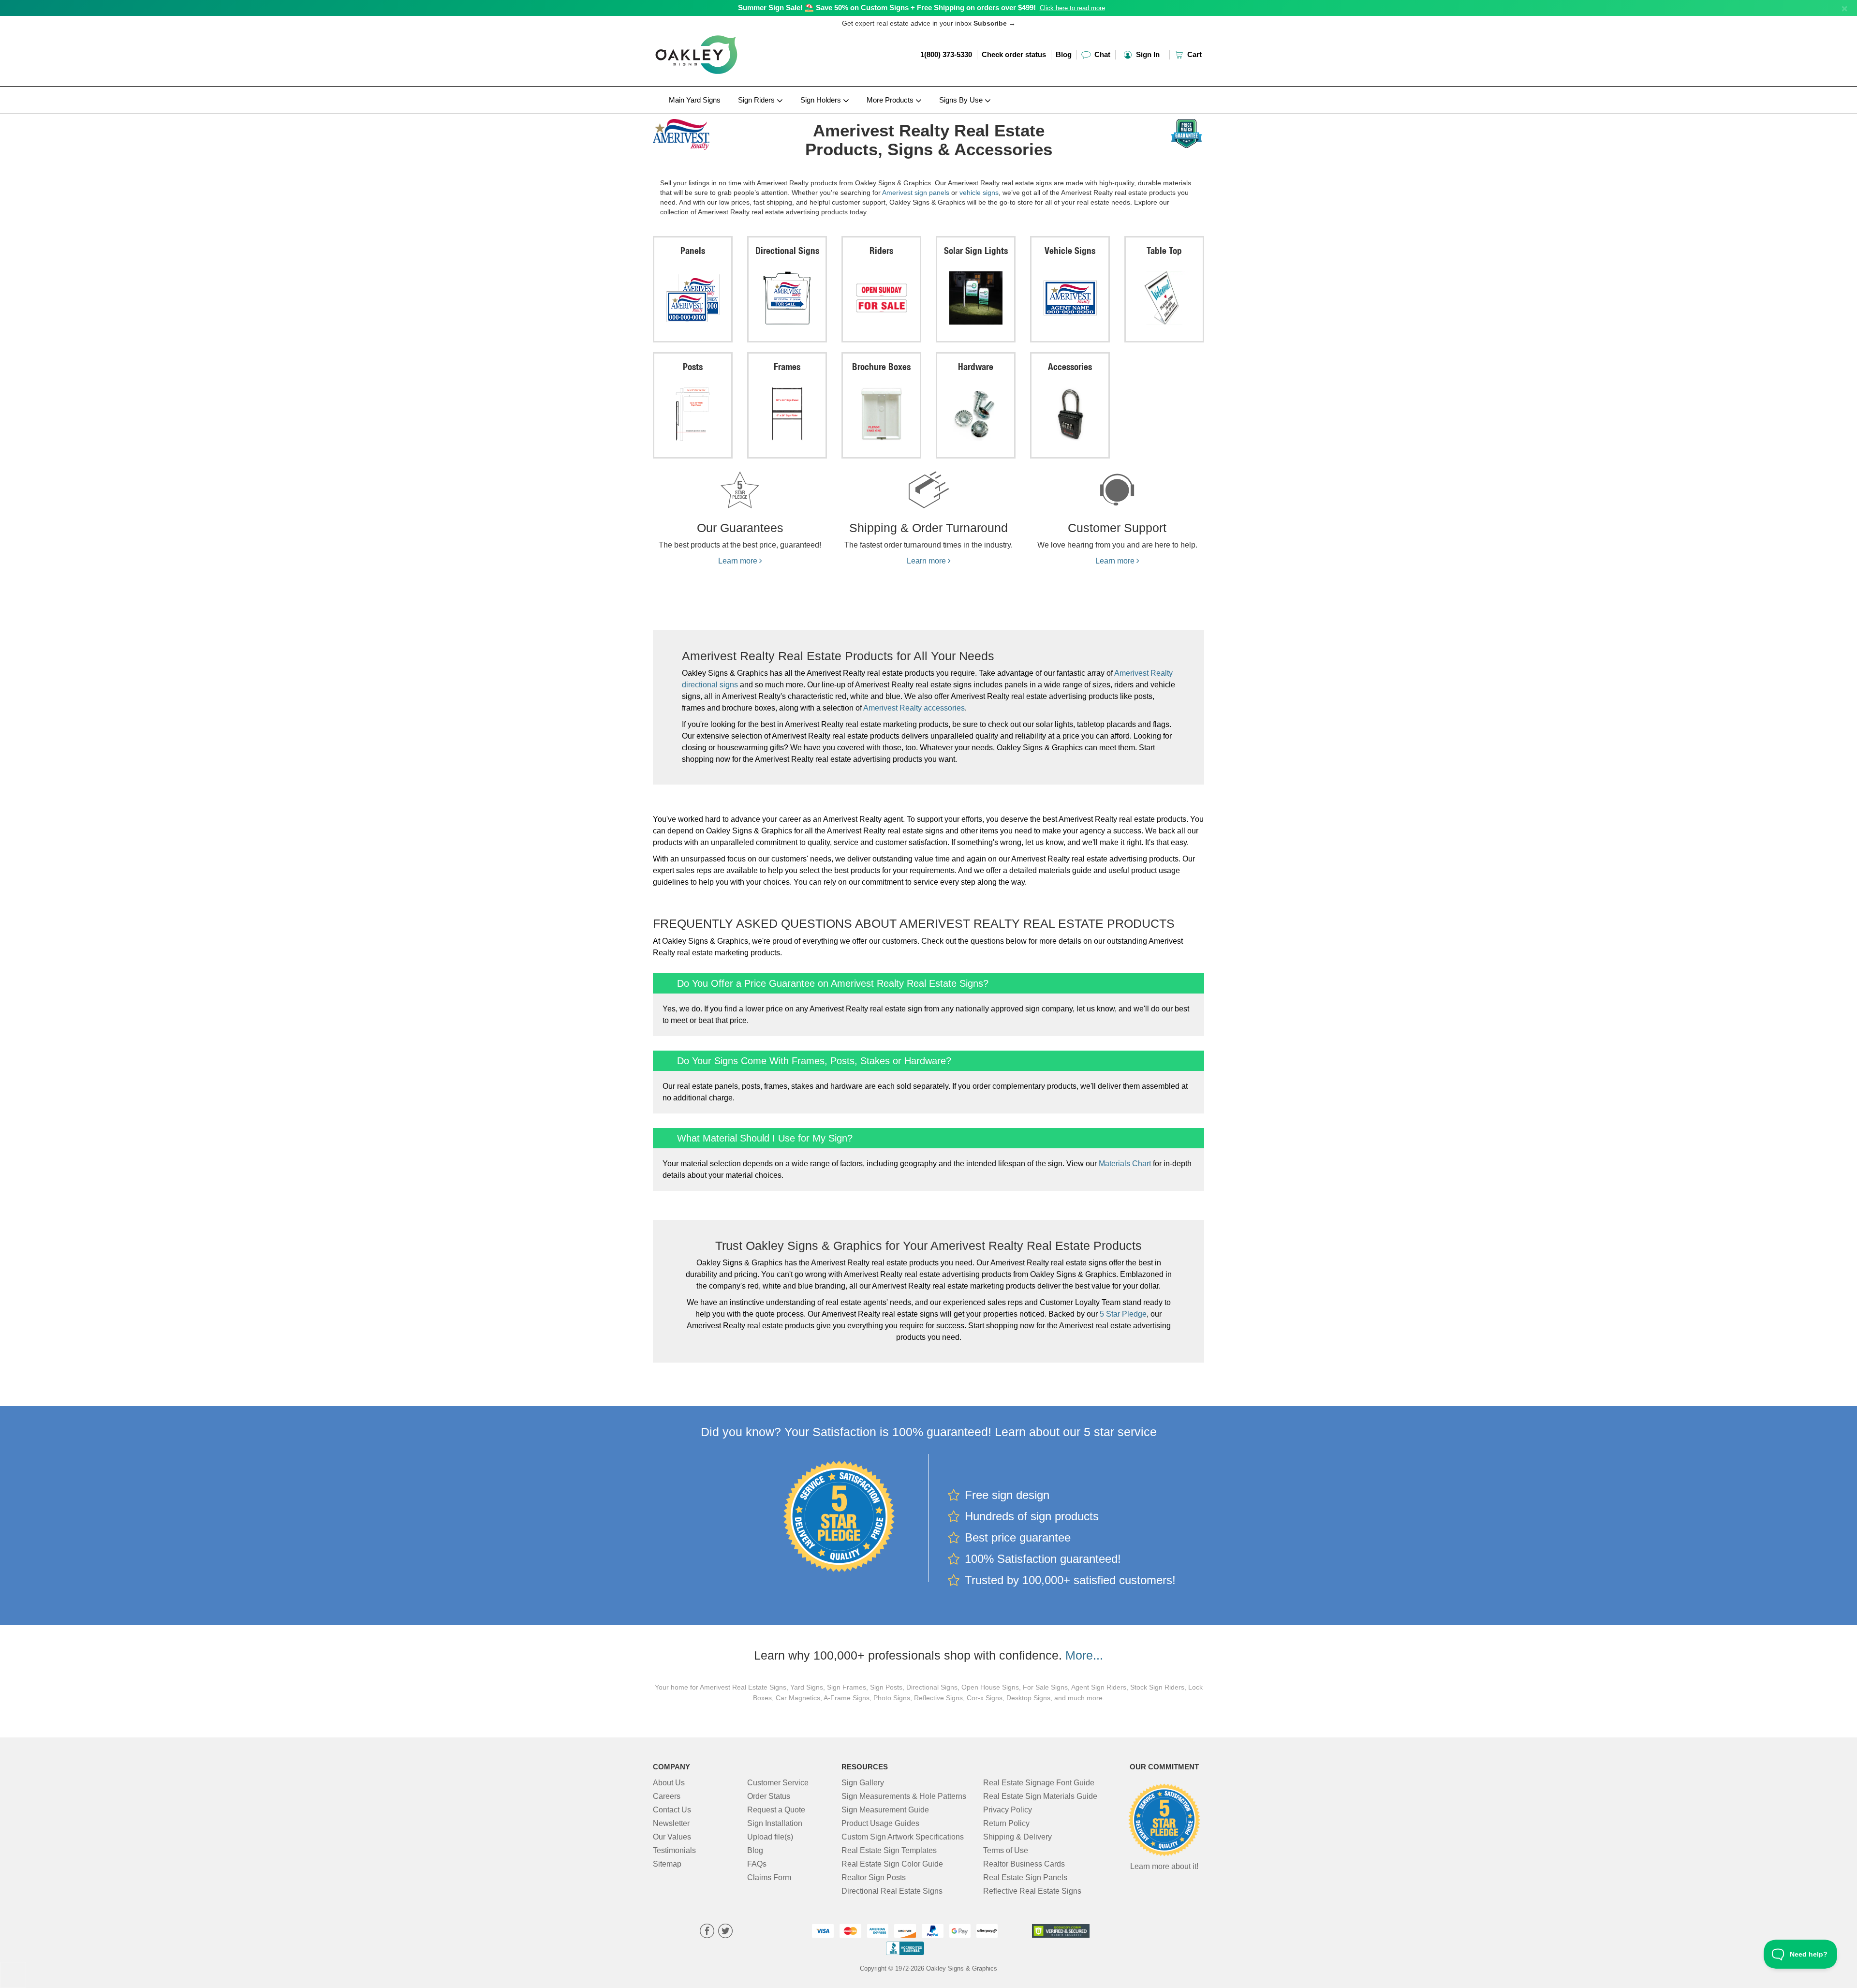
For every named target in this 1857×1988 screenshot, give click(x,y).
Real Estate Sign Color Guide (892, 1864)
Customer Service (778, 1783)
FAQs (757, 1864)
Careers (667, 1796)
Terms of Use (1006, 1850)
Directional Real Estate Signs (892, 1891)
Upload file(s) (770, 1837)
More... (1084, 1655)
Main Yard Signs (695, 100)
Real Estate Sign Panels (1025, 1877)
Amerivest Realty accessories (914, 708)
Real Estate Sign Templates (889, 1850)
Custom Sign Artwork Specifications (903, 1837)
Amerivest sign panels (916, 193)
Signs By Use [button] (962, 100)
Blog (1064, 54)
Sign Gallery (863, 1783)
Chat (1101, 54)
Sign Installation (775, 1823)
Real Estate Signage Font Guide (1039, 1783)
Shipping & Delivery (1017, 1837)
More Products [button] (891, 100)
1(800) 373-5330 (946, 54)
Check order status (1014, 54)
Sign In (1147, 54)
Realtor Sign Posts (874, 1877)
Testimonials (674, 1850)
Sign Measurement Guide (885, 1810)
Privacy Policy (1008, 1810)
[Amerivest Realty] (716, 132)
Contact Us (672, 1810)
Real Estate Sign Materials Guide (1040, 1796)
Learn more (739, 561)
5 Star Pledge (1123, 1314)
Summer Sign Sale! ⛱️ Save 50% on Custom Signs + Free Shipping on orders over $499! (887, 7)
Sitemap (667, 1864)
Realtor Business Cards (1024, 1864)
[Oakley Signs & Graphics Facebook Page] (707, 1932)
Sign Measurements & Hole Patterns (904, 1796)
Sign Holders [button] (822, 100)
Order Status (769, 1796)
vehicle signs (979, 193)
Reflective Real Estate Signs (1032, 1891)
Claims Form (769, 1877)
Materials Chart (1125, 1164)
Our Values (672, 1837)
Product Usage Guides (880, 1823)
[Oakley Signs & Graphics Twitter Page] (725, 1932)
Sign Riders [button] (757, 100)
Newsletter (671, 1823)
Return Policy (1006, 1823)
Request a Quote (776, 1810)
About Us (669, 1783)
